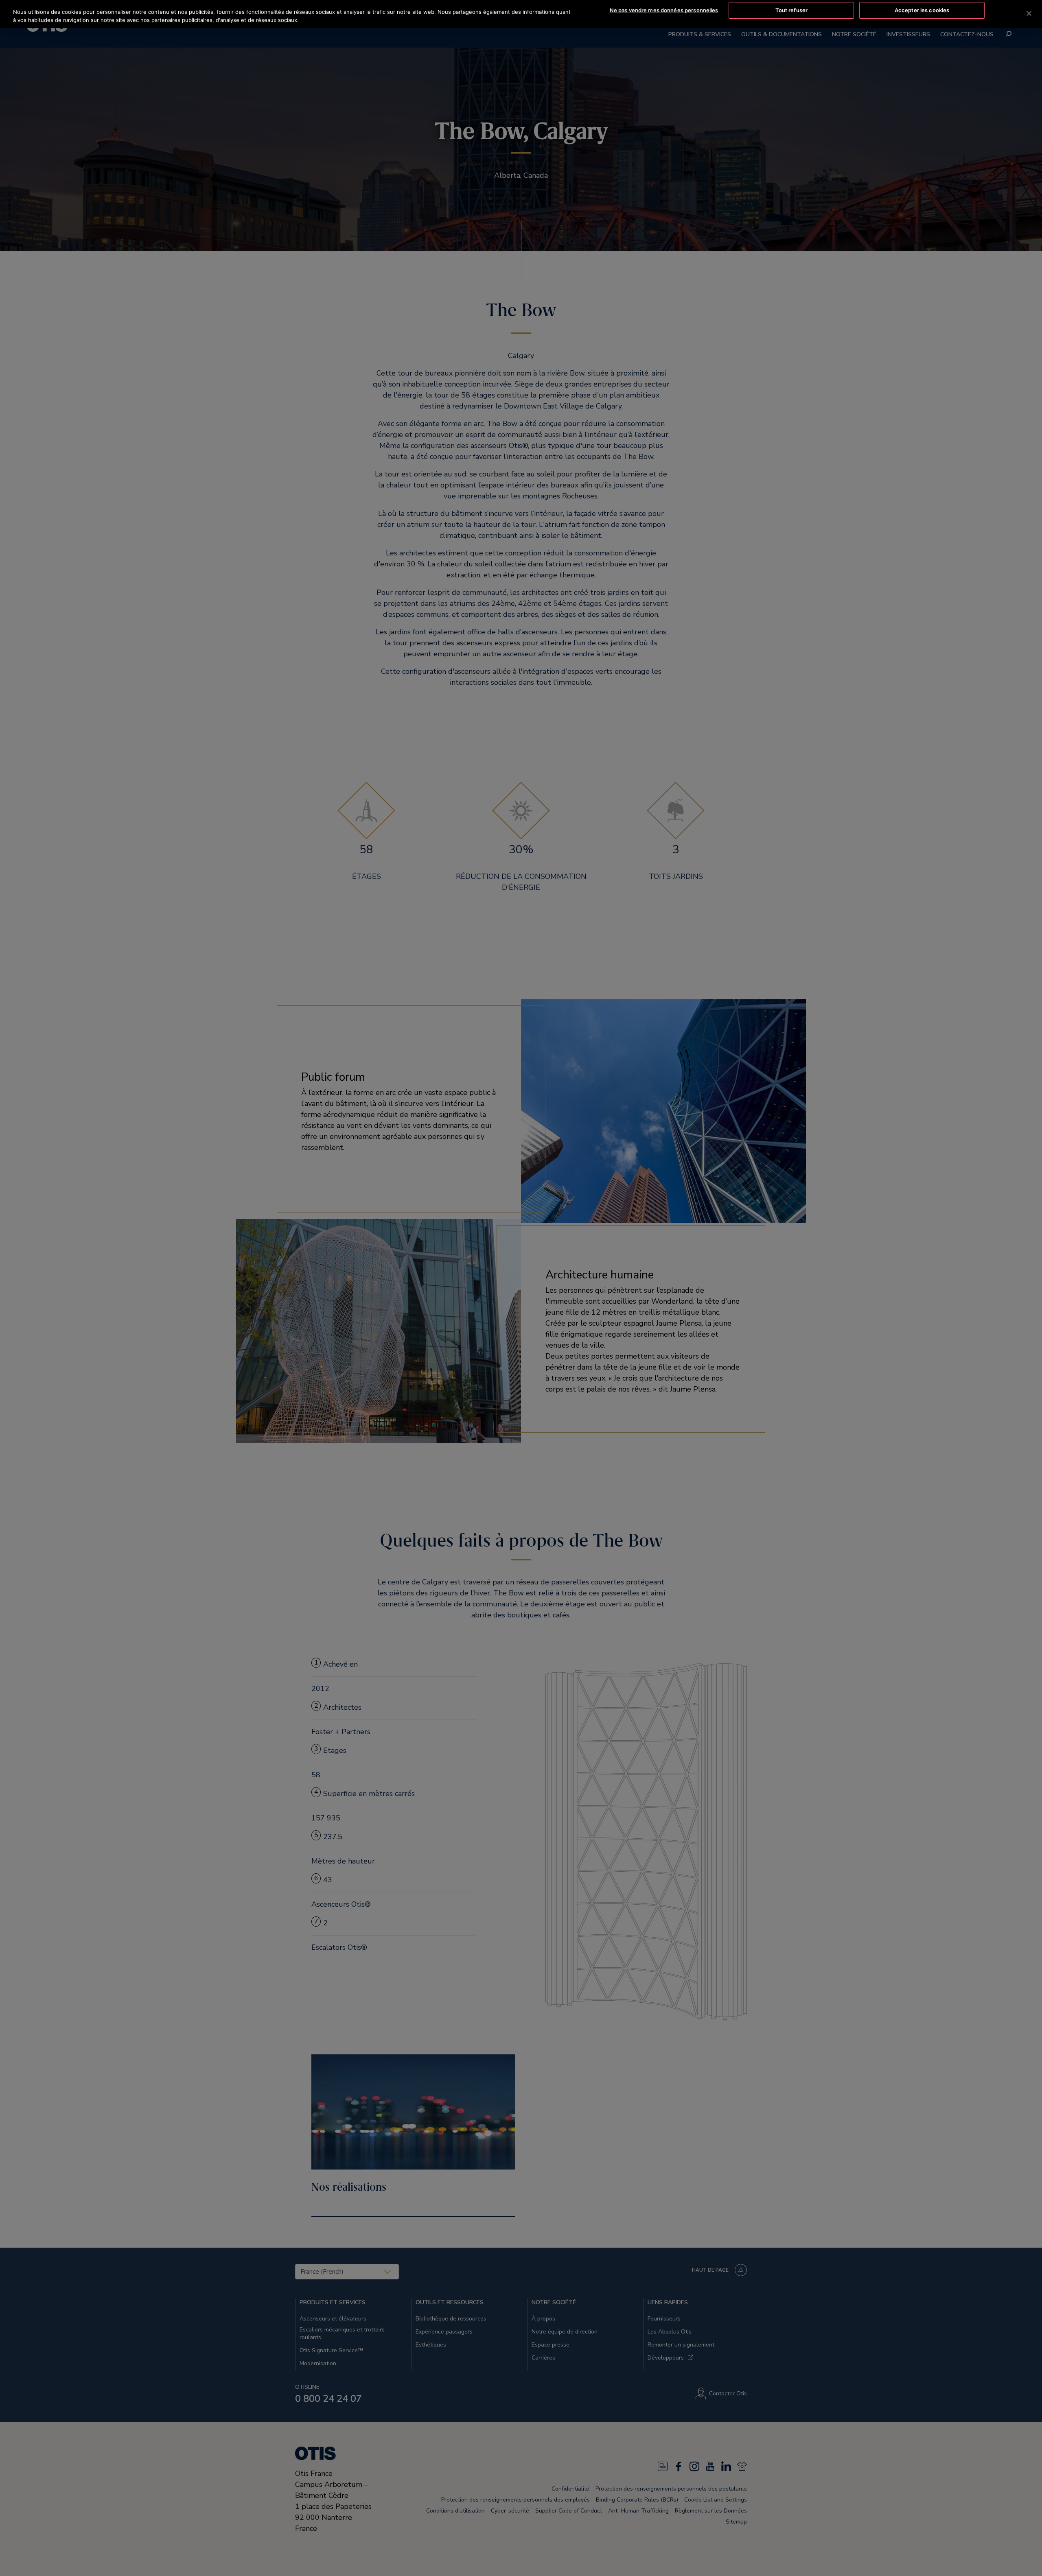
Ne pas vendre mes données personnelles (664, 10)
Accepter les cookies (922, 10)
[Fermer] (1029, 13)
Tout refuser (792, 10)
